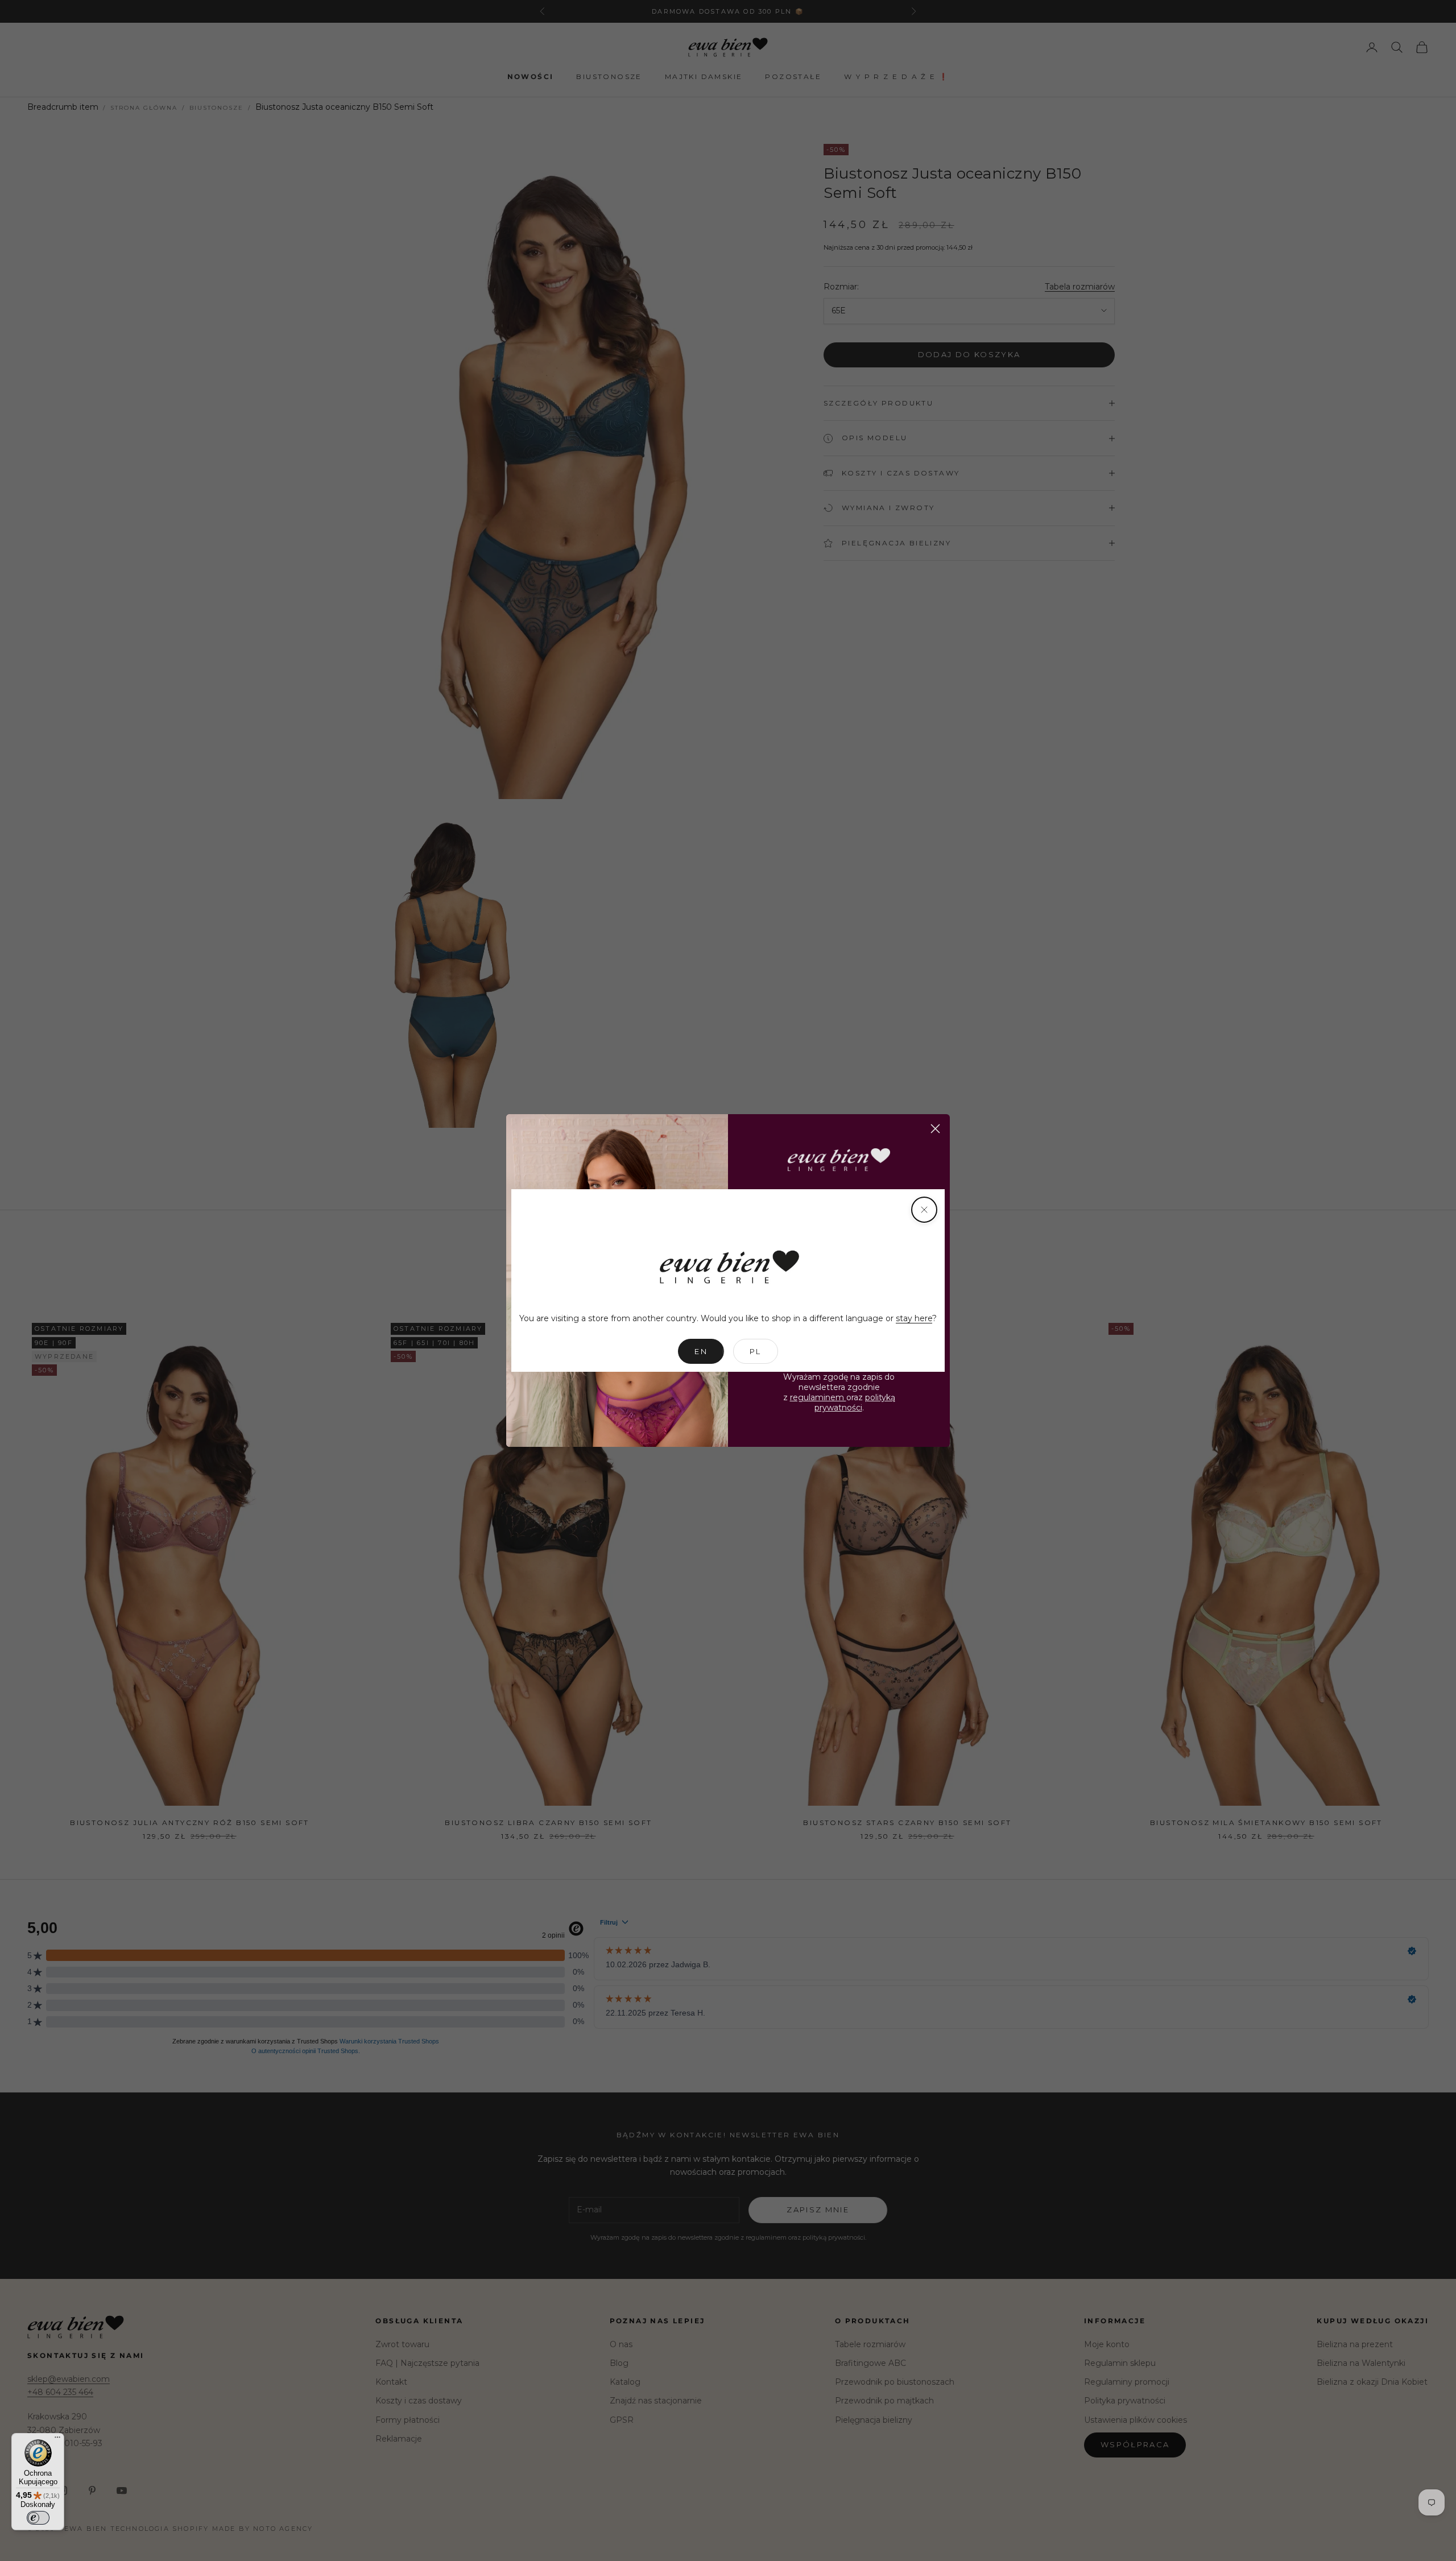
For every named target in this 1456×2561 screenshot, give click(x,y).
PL (756, 1351)
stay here (914, 1318)
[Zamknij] (924, 1210)
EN (701, 1351)
